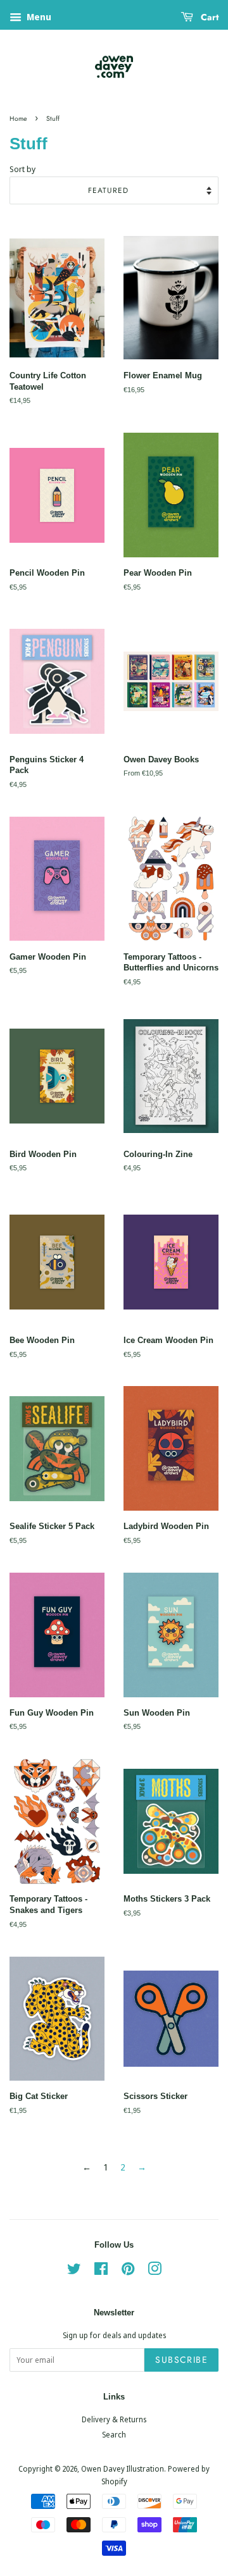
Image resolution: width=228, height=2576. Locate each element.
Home (18, 119)
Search (114, 2434)
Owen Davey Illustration (123, 2468)
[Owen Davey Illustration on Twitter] (74, 2271)
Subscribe (181, 2360)
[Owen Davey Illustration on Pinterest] (128, 2271)
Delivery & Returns (114, 2419)
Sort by (22, 169)
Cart (208, 17)
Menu (38, 17)
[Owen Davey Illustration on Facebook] (101, 2271)
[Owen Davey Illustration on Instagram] (155, 2271)
